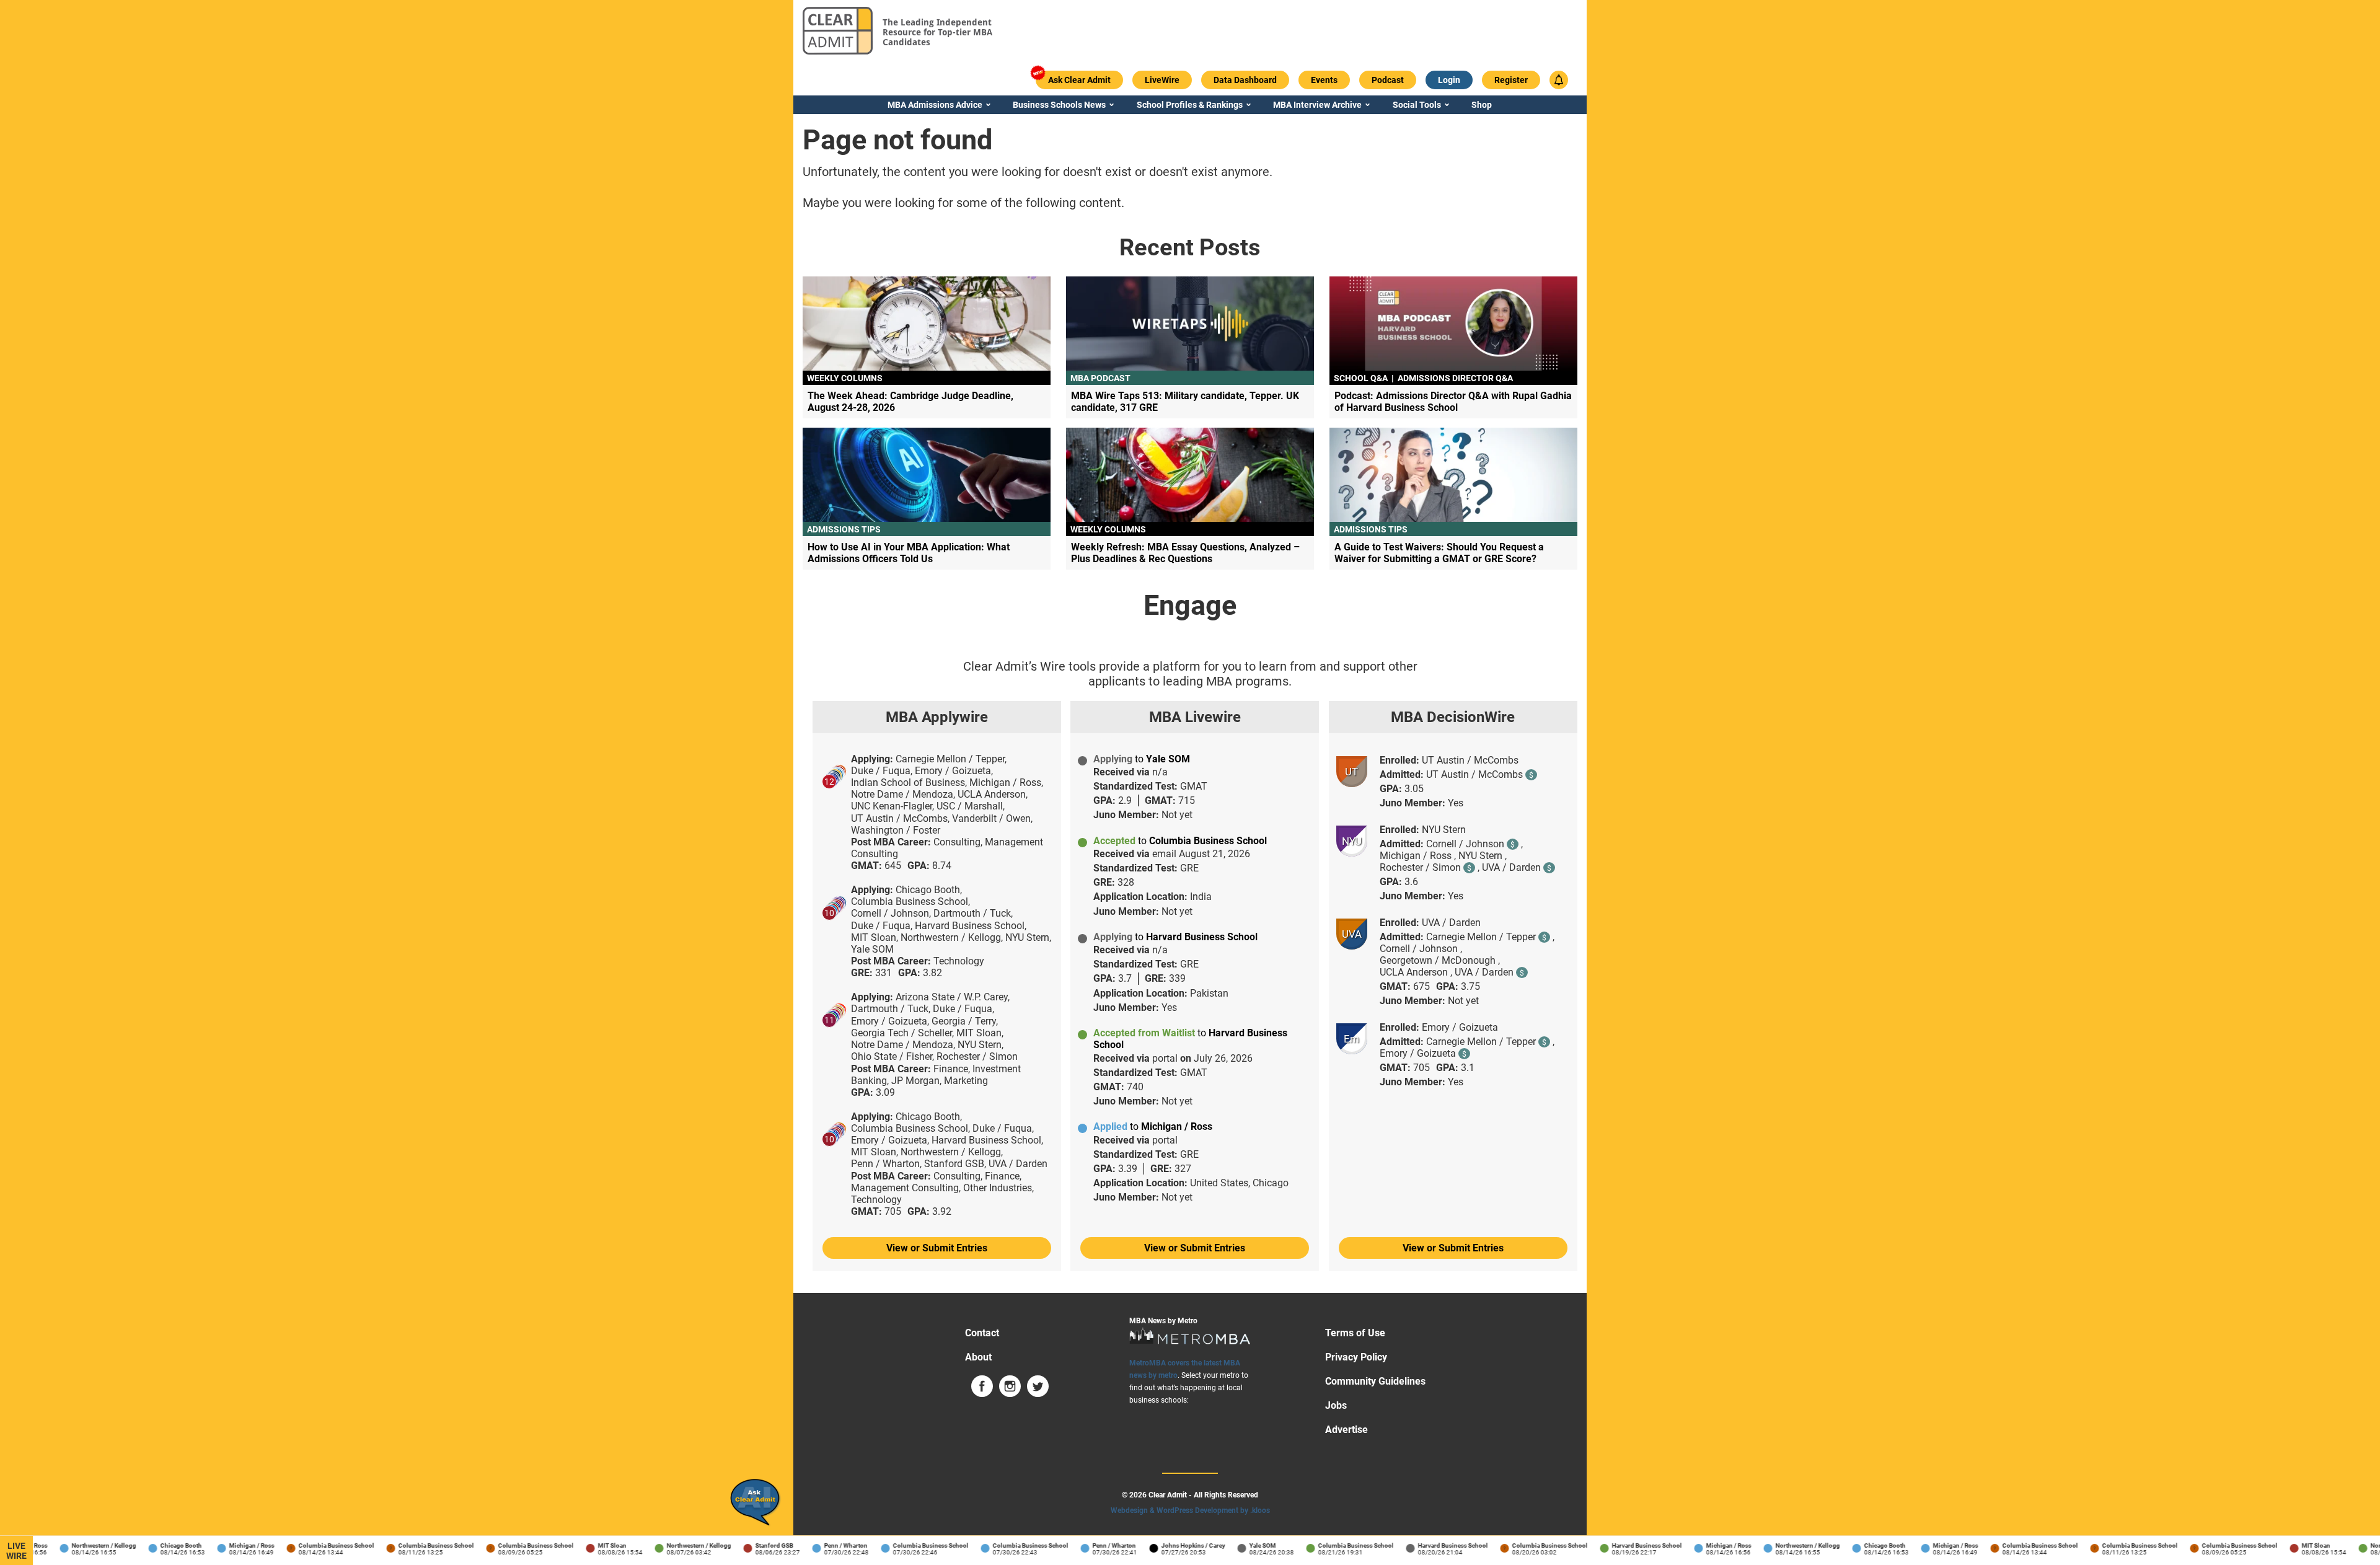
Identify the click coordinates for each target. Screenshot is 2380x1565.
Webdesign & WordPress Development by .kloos (1190, 1510)
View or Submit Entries (937, 1248)
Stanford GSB (750, 1545)
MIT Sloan (588, 1545)
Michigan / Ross (228, 1545)
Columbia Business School (312, 1545)
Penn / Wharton (822, 1545)
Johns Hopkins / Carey (1169, 1545)
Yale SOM (1239, 1545)
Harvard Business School (1429, 1545)
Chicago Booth (157, 1545)
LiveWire (16, 1551)
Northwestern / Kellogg (80, 1545)
